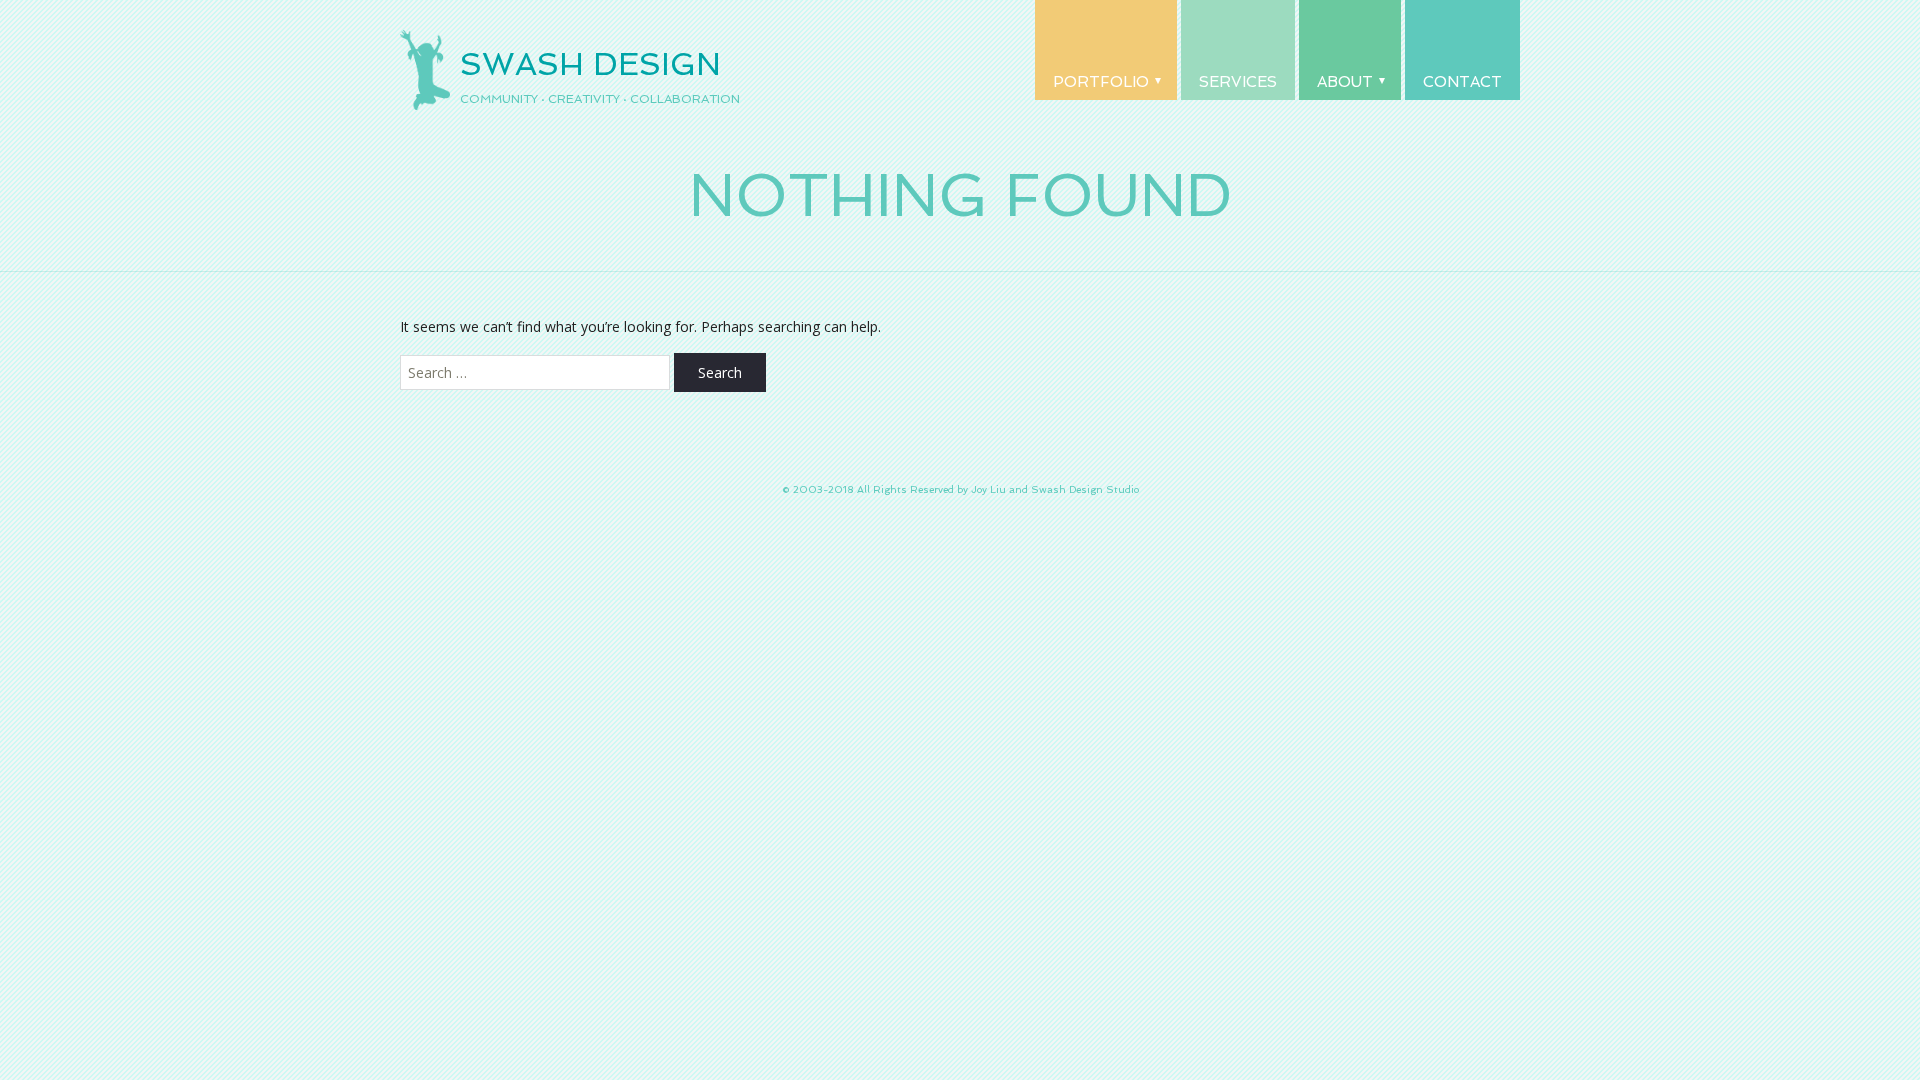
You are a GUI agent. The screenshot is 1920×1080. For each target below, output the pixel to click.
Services (1238, 82)
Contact (1462, 82)
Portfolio (1101, 82)
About (1345, 82)
